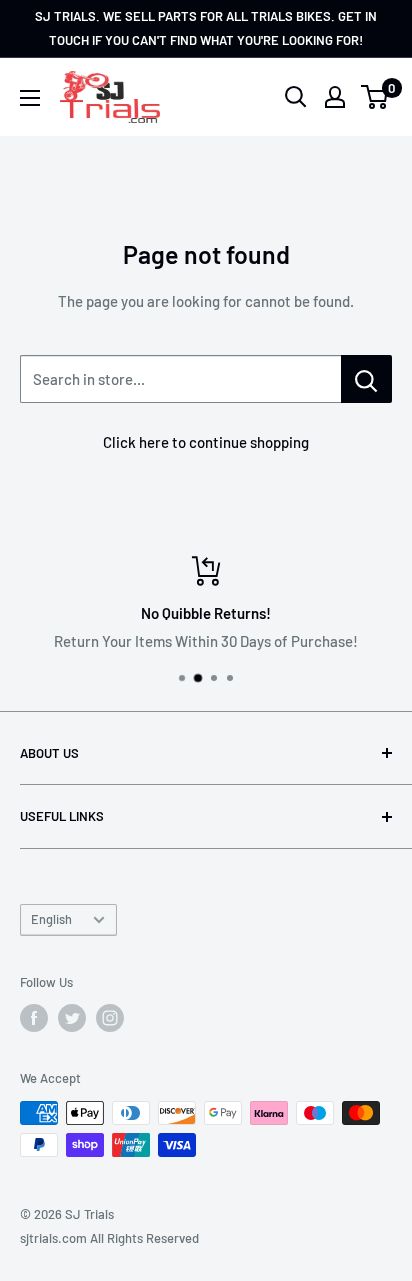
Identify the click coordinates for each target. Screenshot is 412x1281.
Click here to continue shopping (206, 442)
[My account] (335, 97)
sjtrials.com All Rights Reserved (109, 1238)
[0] (375, 97)
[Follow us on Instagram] (110, 1018)
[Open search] (296, 97)
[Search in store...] (366, 379)
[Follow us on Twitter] (72, 1018)
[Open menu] (30, 98)
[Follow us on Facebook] (34, 1018)
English (51, 919)
